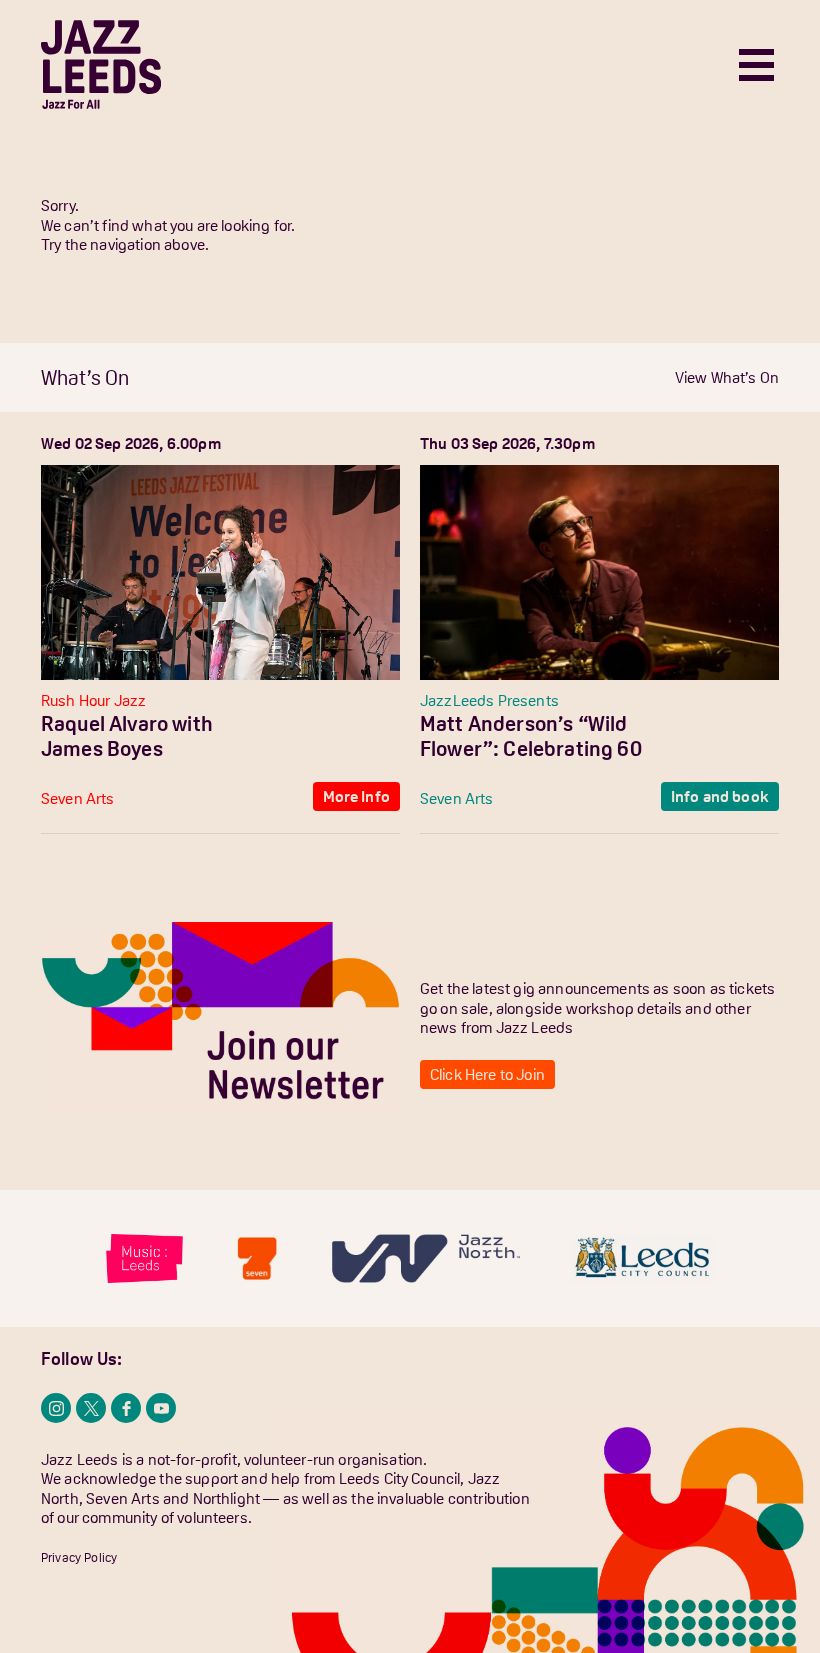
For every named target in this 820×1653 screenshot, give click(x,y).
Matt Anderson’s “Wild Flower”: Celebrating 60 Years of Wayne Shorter (531, 749)
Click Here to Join (487, 1074)
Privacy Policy (79, 1557)
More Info (356, 796)
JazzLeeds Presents (489, 700)
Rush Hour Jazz (93, 700)
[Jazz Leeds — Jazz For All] (101, 64)
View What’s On (727, 377)
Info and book (720, 796)
